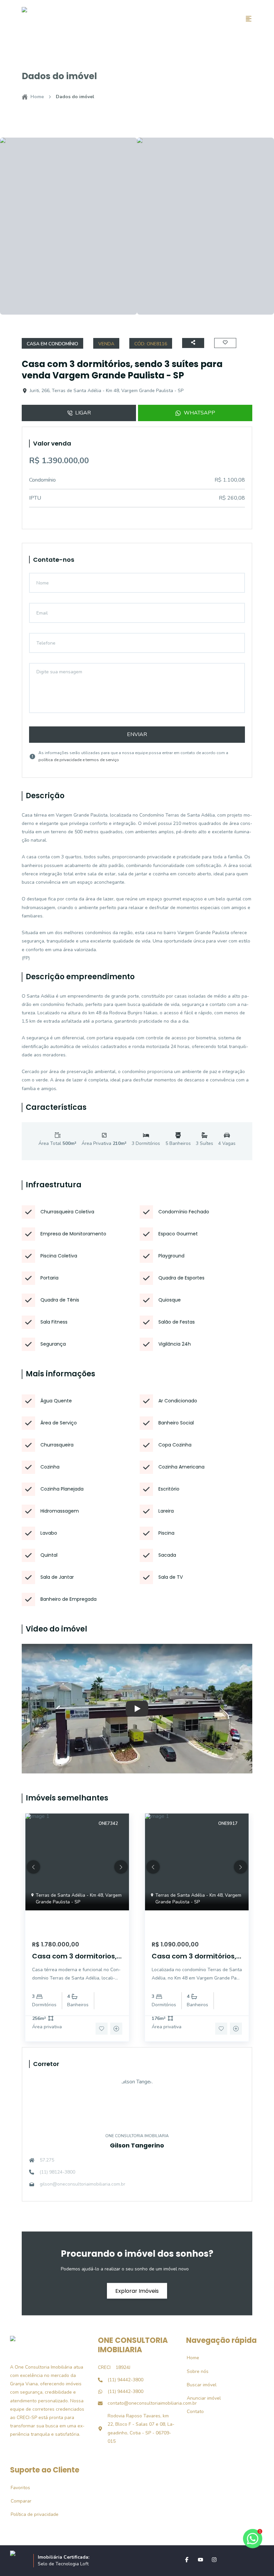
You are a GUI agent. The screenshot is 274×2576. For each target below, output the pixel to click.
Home (37, 97)
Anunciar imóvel (200, 2398)
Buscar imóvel (198, 2385)
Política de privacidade (31, 2514)
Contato (192, 2412)
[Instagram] (214, 2560)
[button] (33, 1867)
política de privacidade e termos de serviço (79, 760)
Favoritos (17, 2488)
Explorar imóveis (137, 2291)
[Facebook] (187, 2560)
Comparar (17, 2501)
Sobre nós (194, 2371)
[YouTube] (200, 2560)
